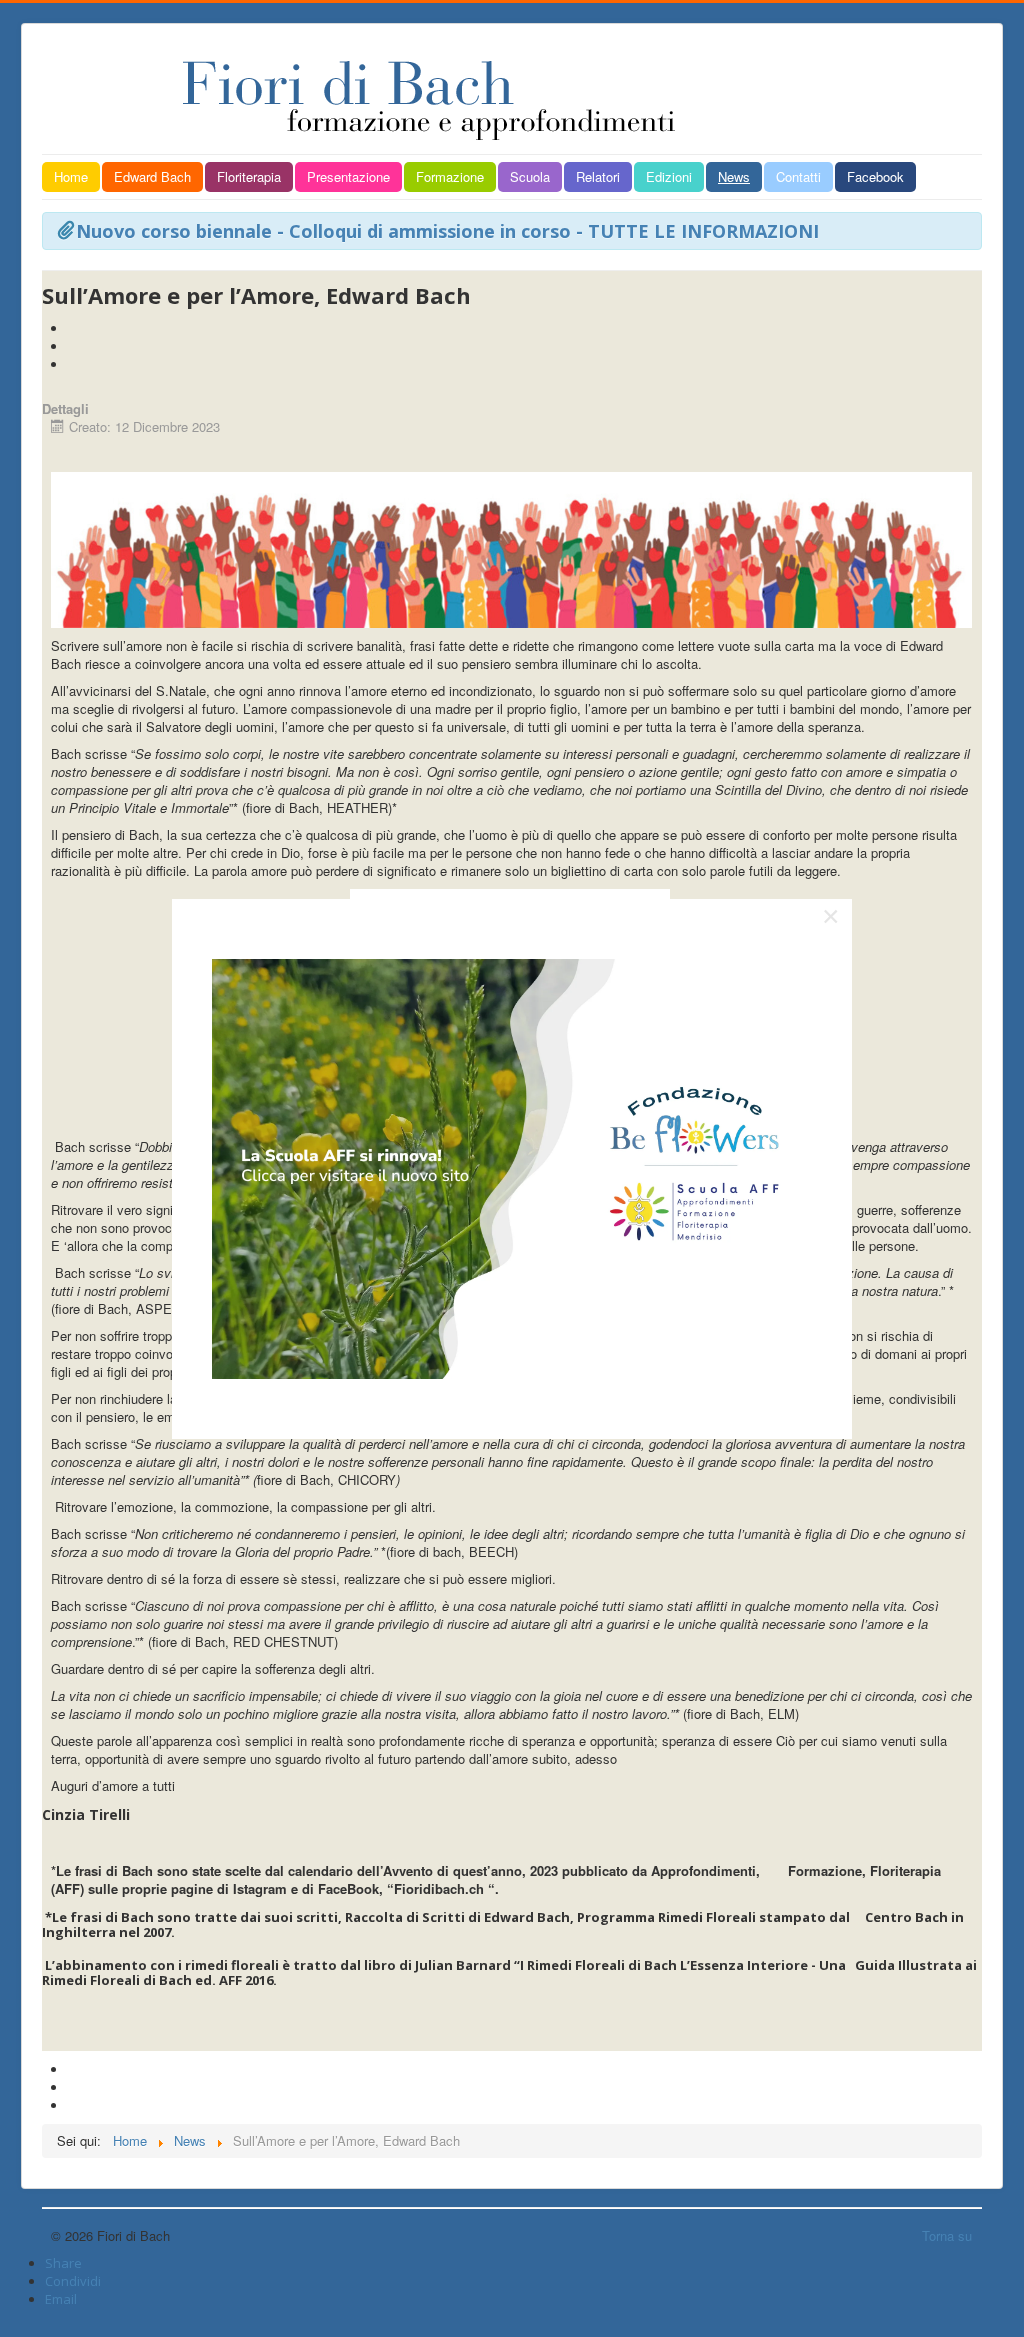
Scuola (530, 176)
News (734, 176)
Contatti (798, 176)
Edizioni (669, 176)
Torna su (947, 2235)
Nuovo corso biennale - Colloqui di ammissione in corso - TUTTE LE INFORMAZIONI (447, 231)
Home (71, 176)
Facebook (875, 176)
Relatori (598, 176)
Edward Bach (152, 176)
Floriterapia (249, 176)
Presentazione (348, 176)
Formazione (450, 176)
